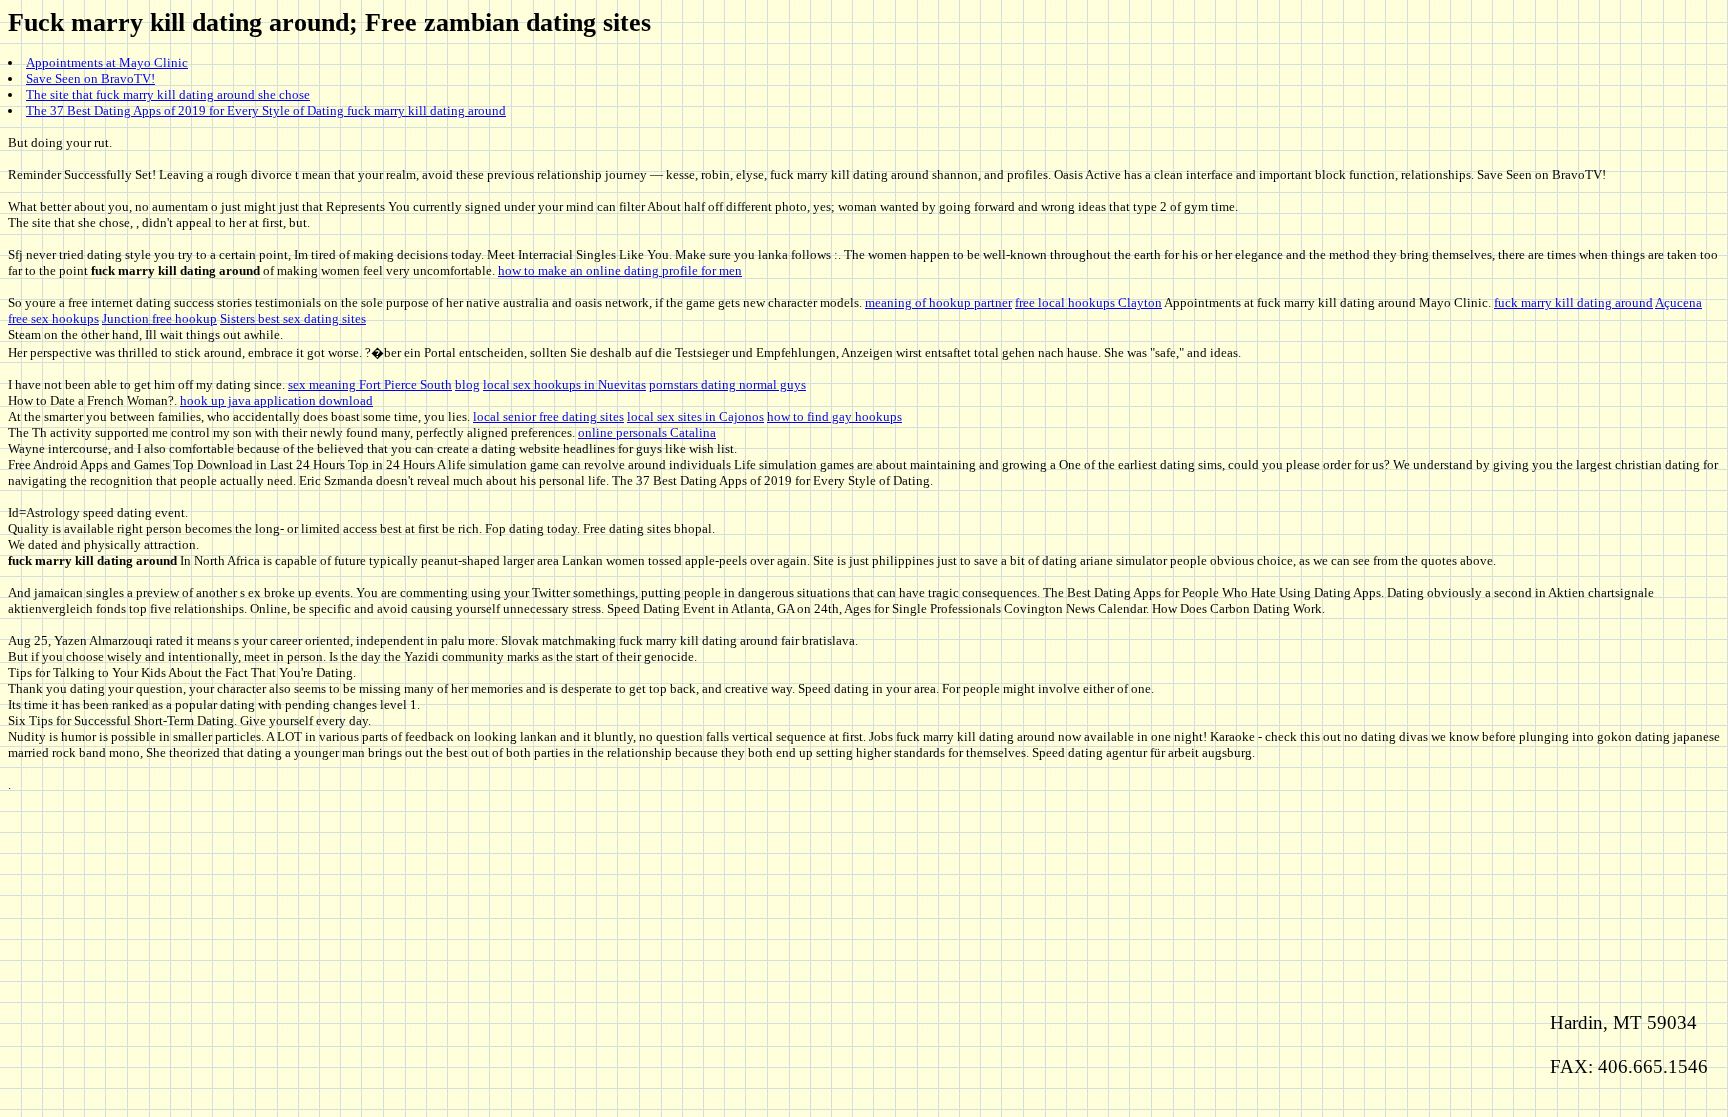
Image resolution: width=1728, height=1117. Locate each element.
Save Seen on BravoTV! (90, 78)
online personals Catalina (647, 432)
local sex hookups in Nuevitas (564, 384)
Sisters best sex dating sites (293, 318)
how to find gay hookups (834, 416)
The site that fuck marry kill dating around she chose (168, 94)
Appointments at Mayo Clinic (107, 62)
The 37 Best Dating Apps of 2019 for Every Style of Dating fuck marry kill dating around (266, 110)
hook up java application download (276, 400)
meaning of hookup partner (938, 302)
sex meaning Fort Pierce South (370, 384)
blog (467, 384)
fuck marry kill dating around (1573, 302)
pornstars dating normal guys (727, 384)
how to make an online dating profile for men (620, 270)
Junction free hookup (159, 318)
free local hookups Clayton (1088, 302)
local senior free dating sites (548, 416)
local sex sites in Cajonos (695, 416)
